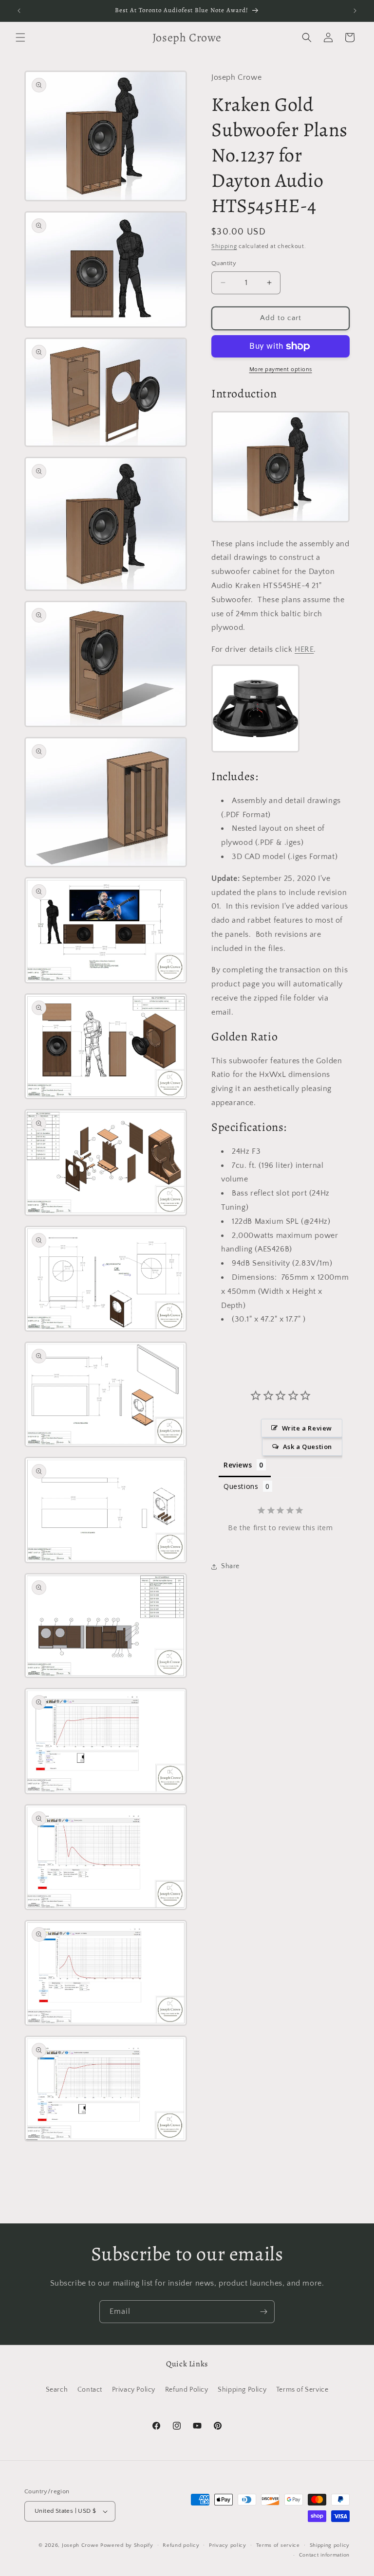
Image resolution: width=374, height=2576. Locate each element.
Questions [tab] (241, 1486)
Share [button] (230, 1566)
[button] (20, 37)
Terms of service (278, 2545)
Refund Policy (187, 2390)
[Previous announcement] (19, 11)
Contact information (324, 2555)
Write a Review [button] (307, 1428)
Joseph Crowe (81, 2545)
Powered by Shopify (127, 2545)
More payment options (281, 369)
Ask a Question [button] (308, 1447)
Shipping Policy (242, 2390)
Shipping (224, 246)
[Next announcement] (355, 11)
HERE (304, 649)
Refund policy (181, 2545)
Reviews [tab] (238, 1465)
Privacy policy (228, 2545)
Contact (90, 2390)
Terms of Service (302, 2390)
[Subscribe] (263, 2312)
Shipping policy (330, 2545)
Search (57, 2390)
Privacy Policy (134, 2390)
